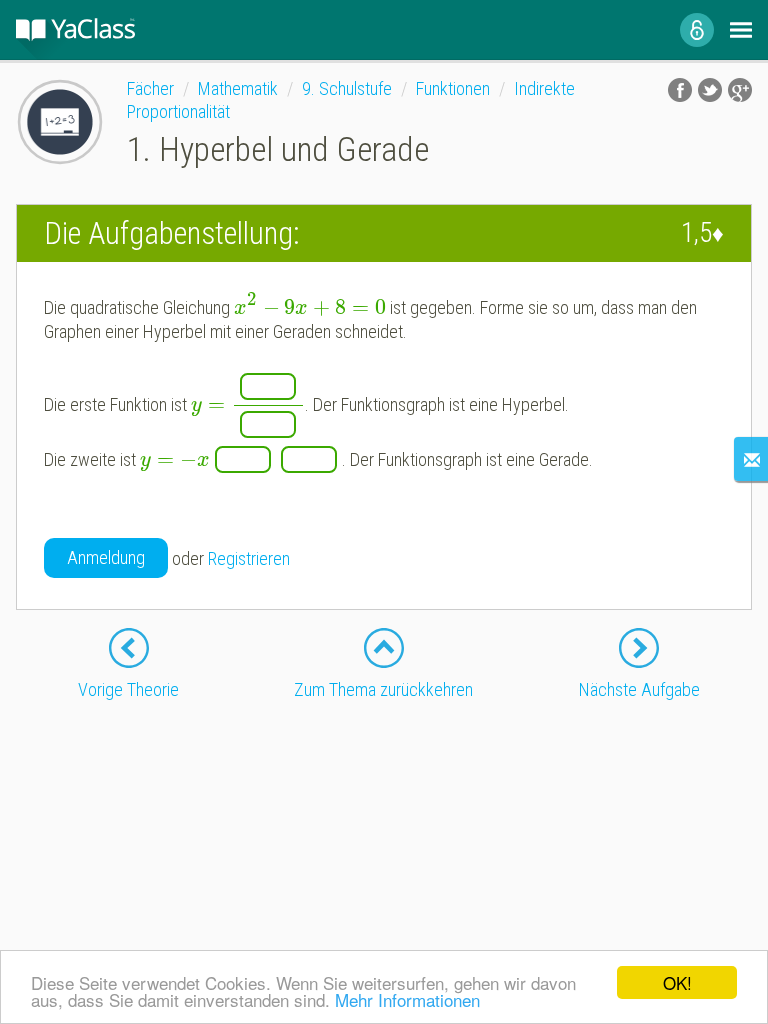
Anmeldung (106, 557)
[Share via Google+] (740, 90)
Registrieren (249, 558)
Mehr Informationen (407, 999)
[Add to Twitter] (710, 90)
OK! (677, 982)
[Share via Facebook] (680, 90)
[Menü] (741, 30)
